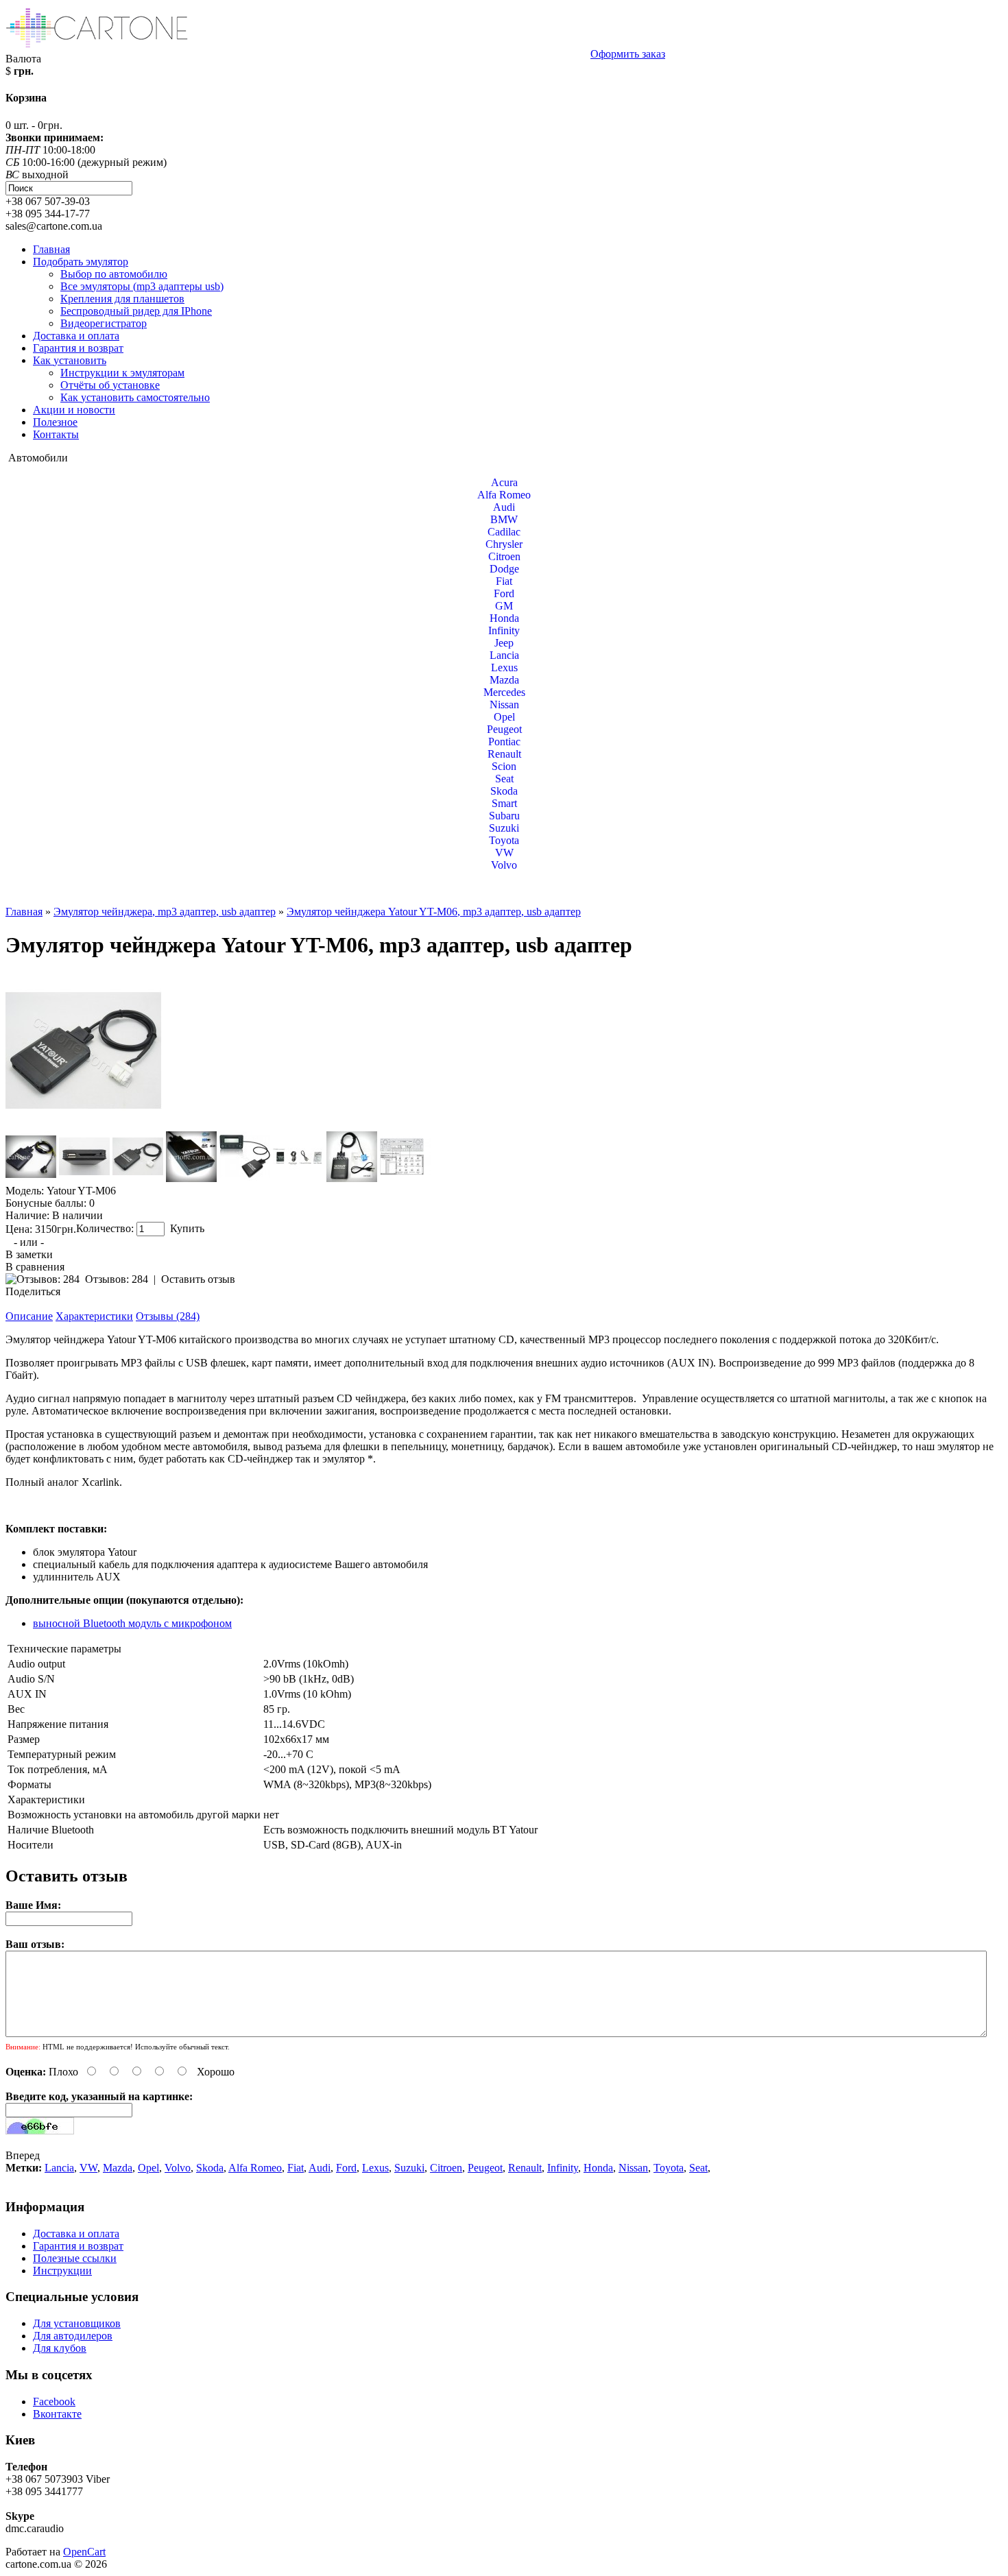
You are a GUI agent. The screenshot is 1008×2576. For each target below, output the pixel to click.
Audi (504, 507)
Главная (51, 249)
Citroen (504, 556)
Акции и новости (74, 410)
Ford (504, 593)
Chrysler (504, 544)
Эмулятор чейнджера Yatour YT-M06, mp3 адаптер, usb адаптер (434, 912)
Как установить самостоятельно (135, 397)
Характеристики (94, 1316)
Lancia (504, 655)
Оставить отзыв (198, 1279)
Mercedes (504, 692)
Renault (504, 754)
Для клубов (60, 2348)
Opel (504, 717)
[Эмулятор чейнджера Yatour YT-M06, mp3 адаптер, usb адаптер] (84, 1125)
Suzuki (504, 828)
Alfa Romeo (504, 495)
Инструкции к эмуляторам (122, 373)
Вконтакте (57, 2414)
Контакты (56, 434)
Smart (504, 803)
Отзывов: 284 (117, 1279)
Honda (504, 618)
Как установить (70, 360)
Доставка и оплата (76, 336)
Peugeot (504, 729)
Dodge (504, 569)
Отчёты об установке (110, 385)
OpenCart (84, 2552)
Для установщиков (77, 2323)
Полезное (55, 422)
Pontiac (504, 742)
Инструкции (62, 2271)
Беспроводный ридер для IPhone (136, 311)
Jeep (504, 643)
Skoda (504, 791)
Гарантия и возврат (78, 348)
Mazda (504, 680)
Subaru (504, 816)
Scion (504, 766)
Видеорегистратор (104, 323)
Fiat (504, 581)
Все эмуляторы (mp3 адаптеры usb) (142, 286)
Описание (29, 1316)
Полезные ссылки (75, 2258)
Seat (504, 779)
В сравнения (35, 1267)
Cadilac (504, 532)
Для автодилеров (73, 2336)
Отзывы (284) (168, 1316)
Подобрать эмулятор (81, 262)
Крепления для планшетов (122, 299)
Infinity (504, 630)
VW (504, 853)
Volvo (504, 865)
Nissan (504, 705)
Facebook (54, 2402)
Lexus (504, 667)
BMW (504, 519)
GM (504, 606)
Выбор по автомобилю (114, 274)
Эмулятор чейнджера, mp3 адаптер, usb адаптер (165, 912)
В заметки (29, 1254)
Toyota (504, 840)
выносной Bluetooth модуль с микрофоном (132, 1623)
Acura (504, 482)
